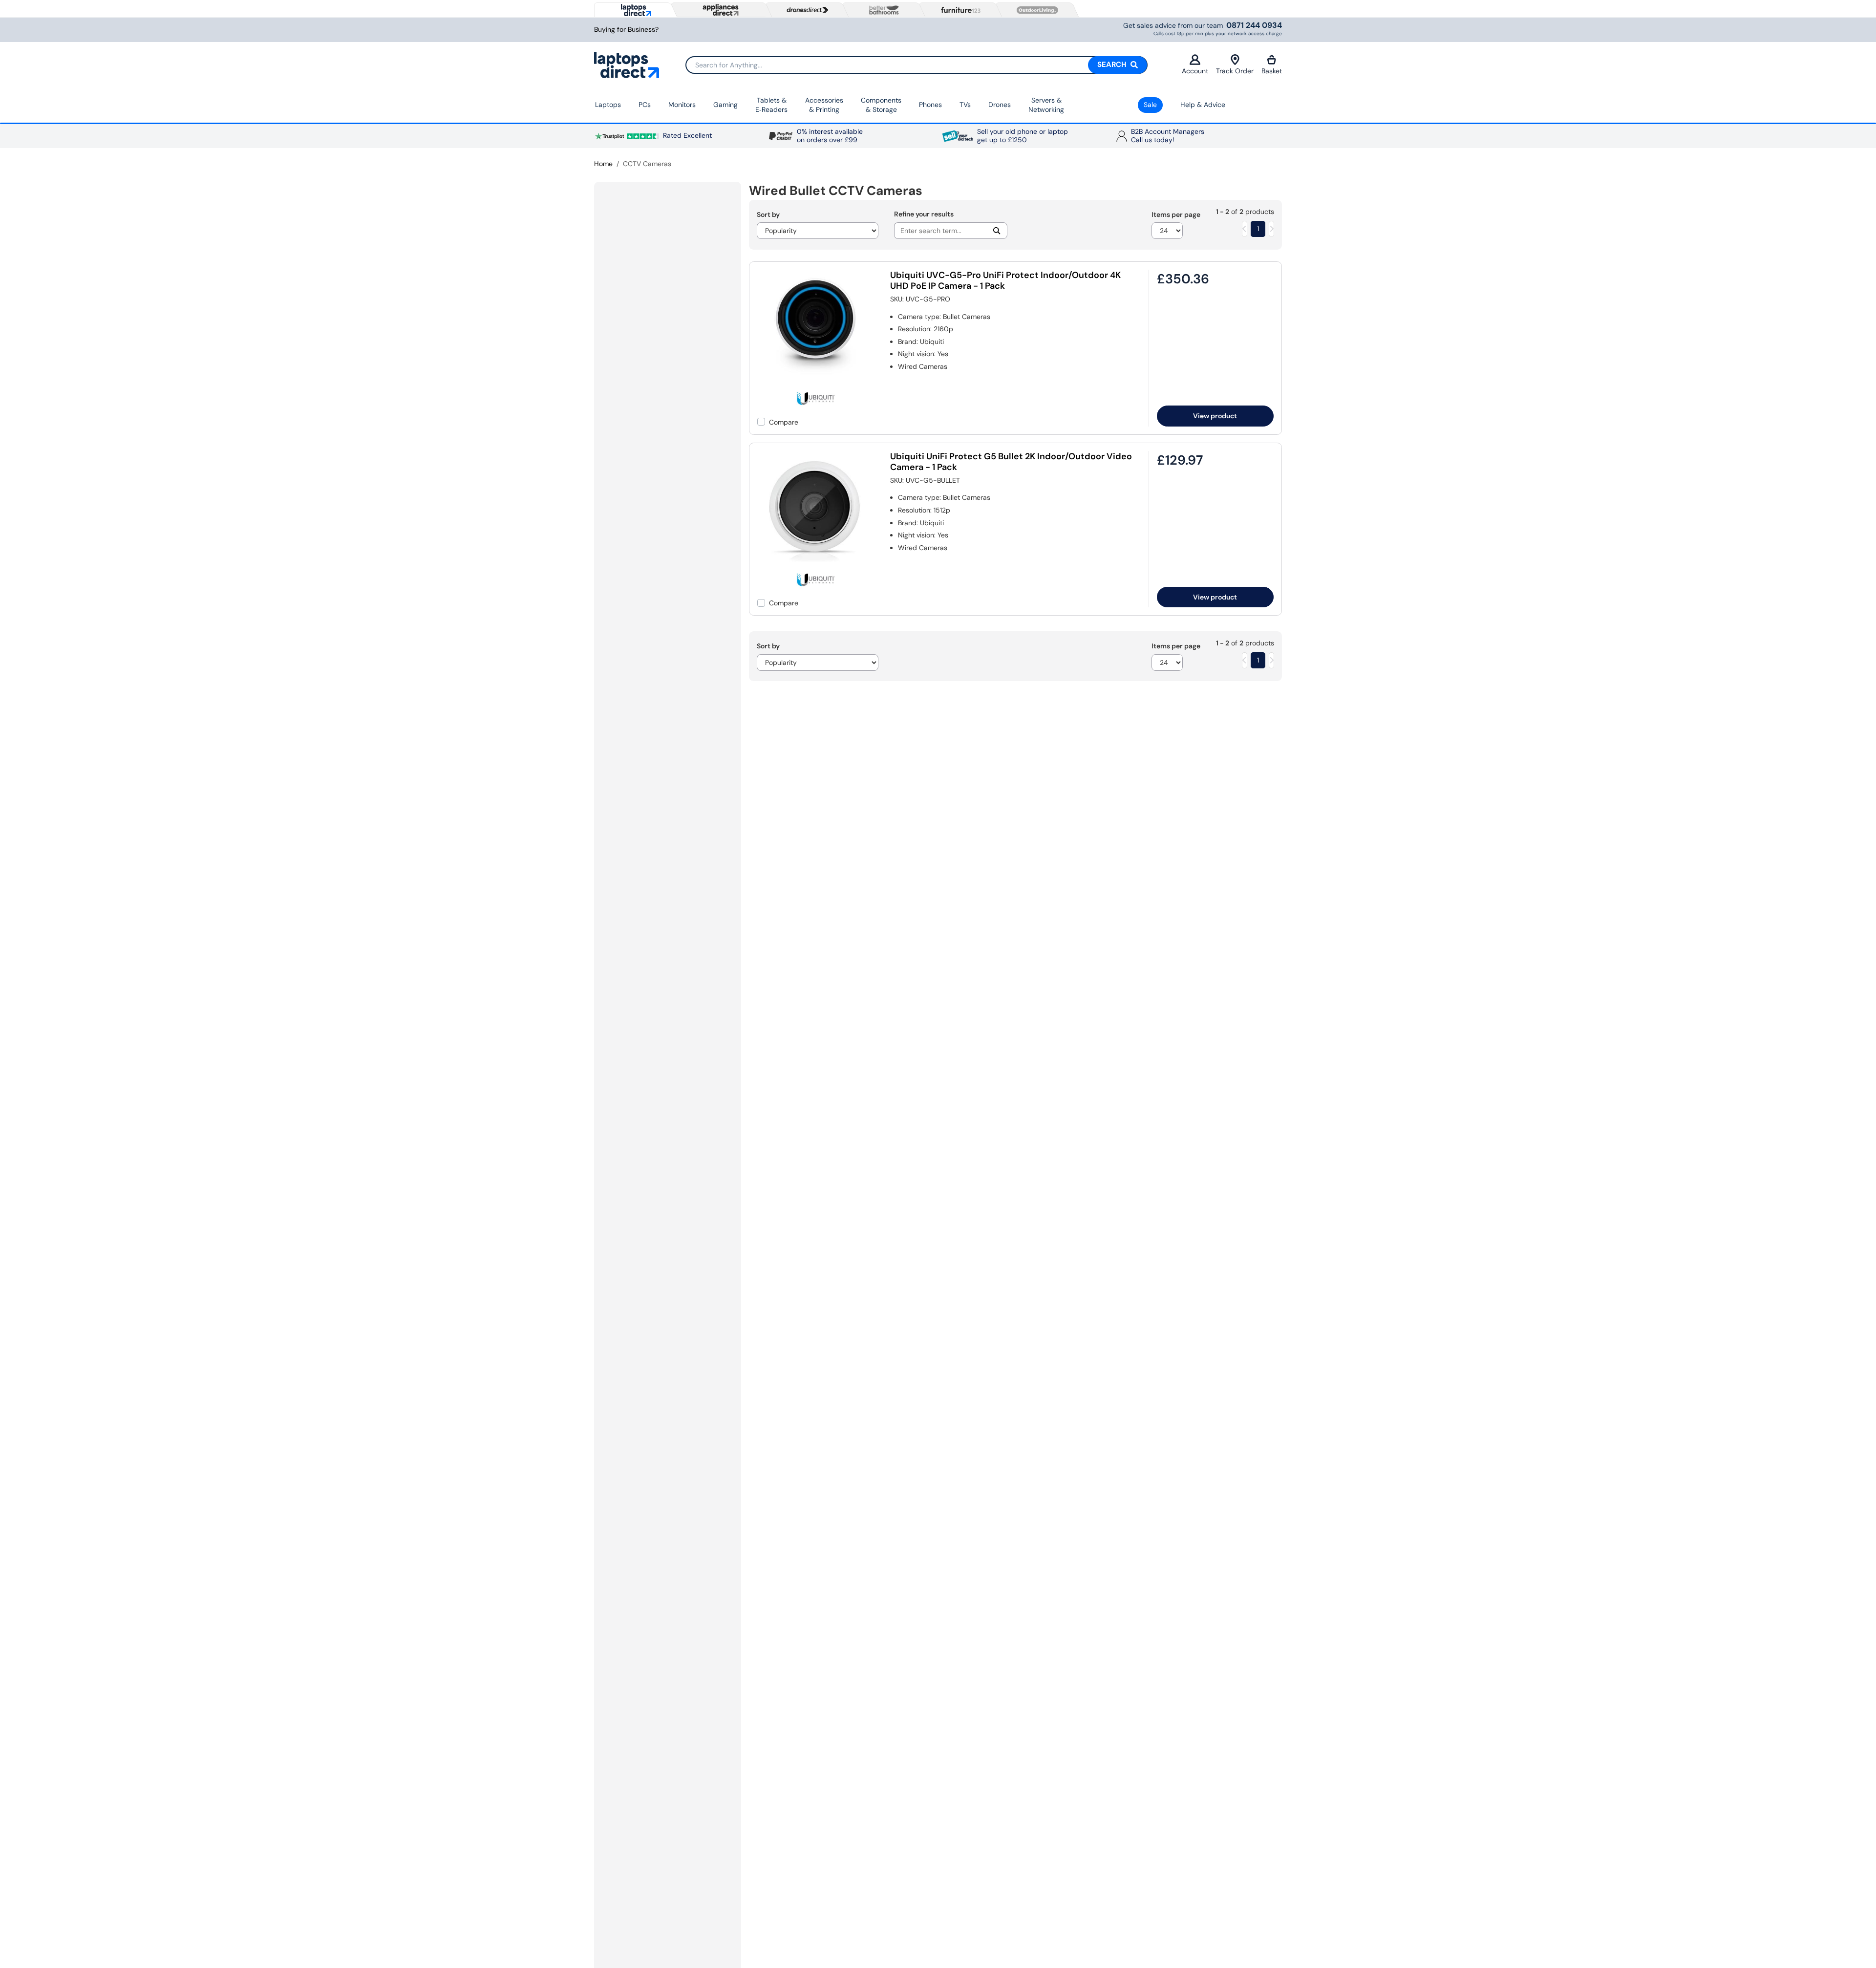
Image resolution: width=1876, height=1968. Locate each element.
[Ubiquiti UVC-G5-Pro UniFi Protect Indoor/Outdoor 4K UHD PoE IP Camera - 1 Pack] (816, 385)
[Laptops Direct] (634, 10)
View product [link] (1215, 416)
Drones (1000, 105)
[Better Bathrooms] (882, 10)
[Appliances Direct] (720, 10)
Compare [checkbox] (784, 422)
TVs (965, 105)
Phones (930, 105)
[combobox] (917, 65)
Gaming (725, 105)
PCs (645, 105)
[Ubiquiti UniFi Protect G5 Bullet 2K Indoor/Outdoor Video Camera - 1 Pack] (816, 566)
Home (603, 164)
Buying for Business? (626, 30)
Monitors (682, 105)
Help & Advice (1203, 105)
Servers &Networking (1046, 105)
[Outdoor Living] (1035, 10)
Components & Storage (881, 105)
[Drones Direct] (805, 10)
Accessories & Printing (824, 105)
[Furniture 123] (959, 10)
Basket (1272, 71)
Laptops (608, 105)
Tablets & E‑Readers (771, 105)
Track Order (1235, 71)
